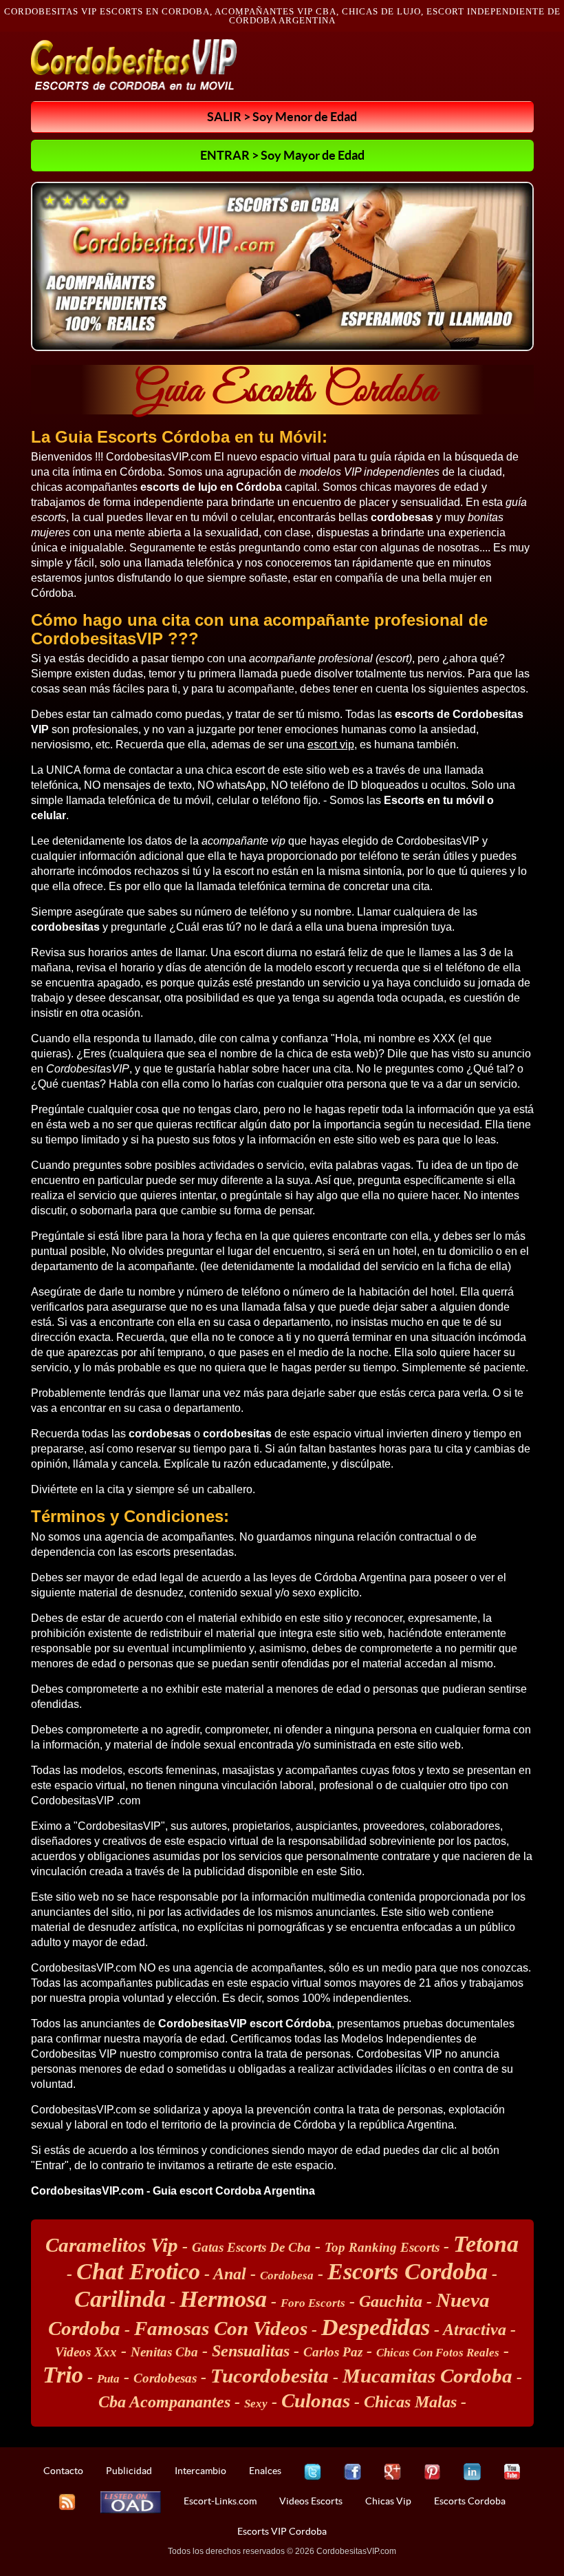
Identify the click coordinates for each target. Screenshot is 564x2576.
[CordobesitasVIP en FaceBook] (352, 2472)
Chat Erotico (138, 2271)
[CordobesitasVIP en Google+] (392, 2472)
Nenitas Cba (164, 2352)
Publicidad (129, 2471)
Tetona (486, 2244)
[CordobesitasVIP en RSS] (67, 2502)
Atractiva (475, 2330)
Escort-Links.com (220, 2501)
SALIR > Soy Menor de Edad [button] (282, 116)
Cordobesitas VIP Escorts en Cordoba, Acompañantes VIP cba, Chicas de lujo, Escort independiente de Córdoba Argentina (282, 16)
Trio (63, 2375)
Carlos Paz (333, 2352)
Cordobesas (165, 2378)
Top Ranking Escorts (382, 2247)
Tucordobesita (270, 2376)
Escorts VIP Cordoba (282, 2531)
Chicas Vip (388, 2501)
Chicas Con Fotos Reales (438, 2353)
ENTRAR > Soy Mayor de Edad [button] (282, 155)
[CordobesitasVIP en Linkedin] (472, 2472)
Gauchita (391, 2301)
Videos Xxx (86, 2352)
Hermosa (223, 2299)
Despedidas (376, 2327)
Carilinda (120, 2299)
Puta (108, 2379)
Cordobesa (287, 2276)
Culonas (316, 2400)
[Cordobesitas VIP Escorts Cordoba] (134, 65)
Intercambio (200, 2471)
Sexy (256, 2404)
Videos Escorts (311, 2501)
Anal (230, 2274)
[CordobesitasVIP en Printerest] (432, 2472)
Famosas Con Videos (221, 2328)
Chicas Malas (410, 2402)
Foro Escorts (313, 2303)
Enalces (265, 2471)
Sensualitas (251, 2351)
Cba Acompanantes (164, 2402)
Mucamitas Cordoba (427, 2376)
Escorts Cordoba (408, 2271)
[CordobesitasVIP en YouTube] (512, 2472)
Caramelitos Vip (112, 2245)
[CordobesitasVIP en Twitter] (313, 2472)
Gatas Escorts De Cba (251, 2247)
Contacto (63, 2471)
